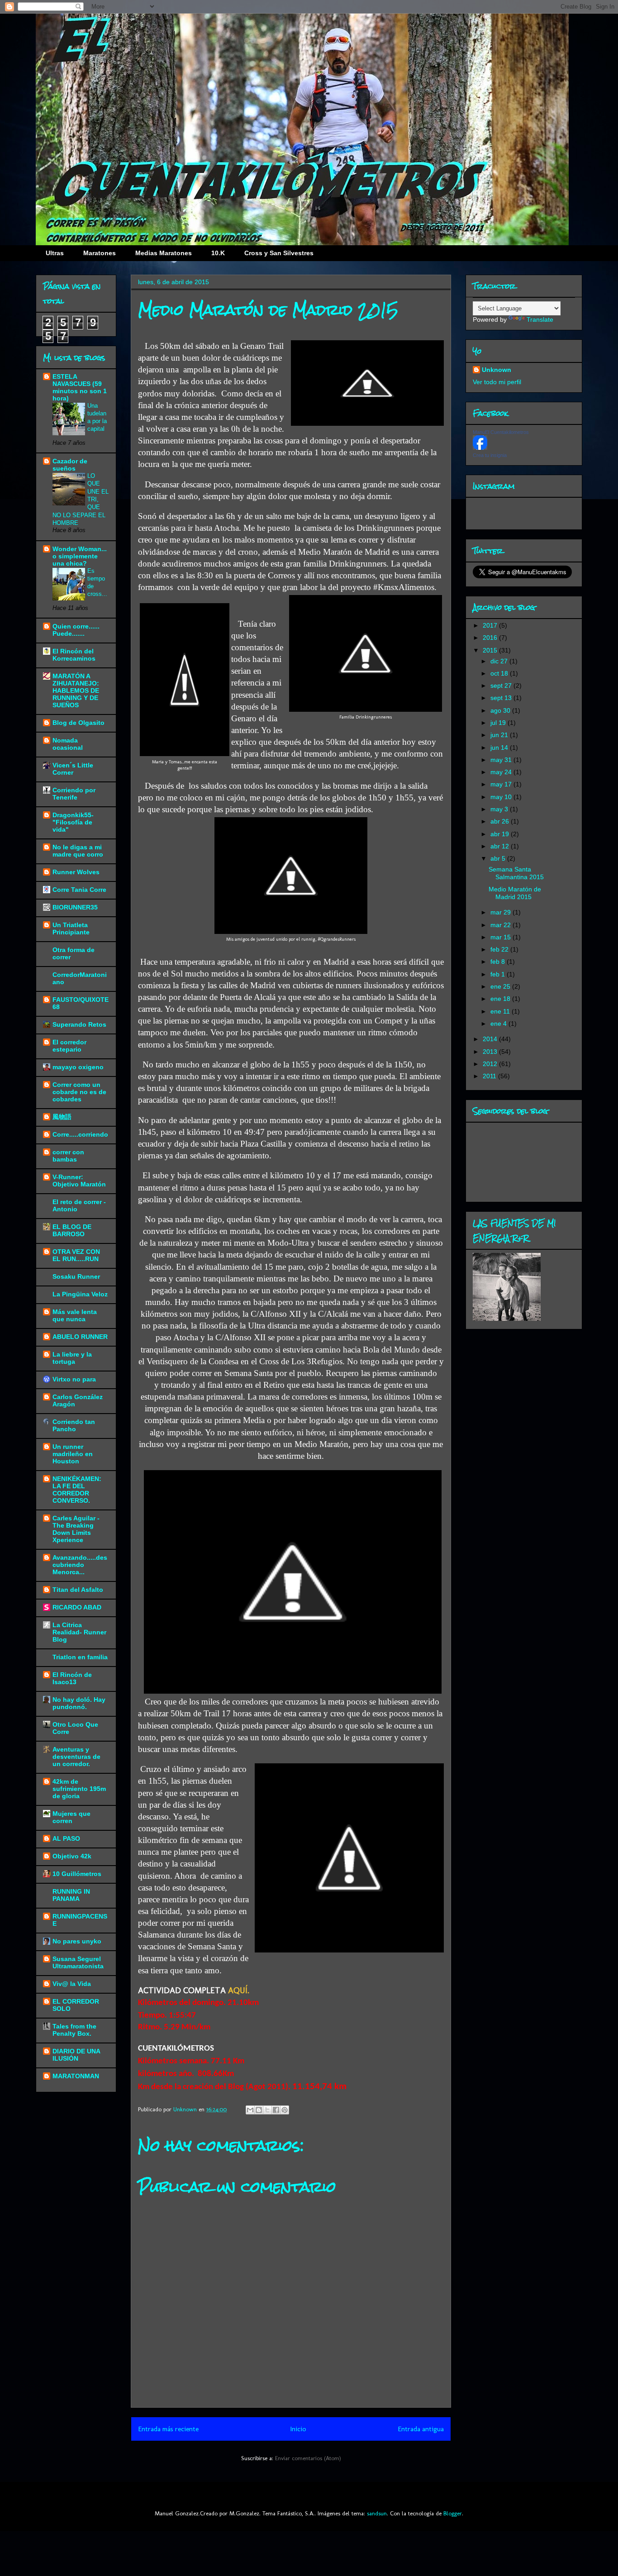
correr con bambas (68, 1156)
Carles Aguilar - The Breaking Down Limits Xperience (76, 1529)
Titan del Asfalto (78, 1590)
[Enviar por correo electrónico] (250, 2110)
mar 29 (502, 912)
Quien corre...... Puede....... (76, 630)
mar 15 (502, 937)
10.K (218, 253)
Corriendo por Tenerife (74, 794)
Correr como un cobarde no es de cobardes (79, 1092)
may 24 (502, 772)
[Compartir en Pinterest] (285, 2110)
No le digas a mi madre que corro (78, 851)
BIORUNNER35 (75, 907)
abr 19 (501, 834)
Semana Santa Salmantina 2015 (516, 873)
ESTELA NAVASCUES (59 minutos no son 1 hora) (80, 387)
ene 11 (501, 1011)
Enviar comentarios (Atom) (308, 2458)
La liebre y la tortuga (72, 1358)
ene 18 (501, 999)
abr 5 (499, 858)
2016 (491, 638)
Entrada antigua (421, 2429)
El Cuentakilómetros (267, 67)
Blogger (453, 2513)
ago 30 (501, 710)
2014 (491, 1039)
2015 (491, 650)
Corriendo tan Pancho (74, 1425)
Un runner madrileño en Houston (73, 1454)
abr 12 (501, 846)
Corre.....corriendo (80, 1134)
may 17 (502, 784)
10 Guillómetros (77, 1874)
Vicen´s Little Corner (73, 769)
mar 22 (502, 925)
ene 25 (501, 986)
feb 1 (499, 974)
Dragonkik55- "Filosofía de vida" (73, 822)
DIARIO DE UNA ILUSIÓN (76, 2055)
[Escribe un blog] (259, 2110)
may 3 (500, 809)
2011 (490, 1076)
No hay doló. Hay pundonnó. (79, 1703)
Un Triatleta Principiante (71, 929)
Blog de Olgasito (78, 723)
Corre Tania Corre (79, 890)
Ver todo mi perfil (497, 382)
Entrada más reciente (168, 2429)
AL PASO (66, 1838)
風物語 (62, 1117)
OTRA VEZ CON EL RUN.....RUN (76, 1255)
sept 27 (502, 686)
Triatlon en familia (80, 1657)
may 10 (502, 797)
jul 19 (499, 723)
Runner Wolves (76, 872)
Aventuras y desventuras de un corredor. (76, 1757)
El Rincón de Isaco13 (72, 1678)
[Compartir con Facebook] (276, 2110)
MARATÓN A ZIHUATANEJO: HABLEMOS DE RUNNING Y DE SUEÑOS (76, 690)
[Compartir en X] (267, 2110)
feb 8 (499, 962)
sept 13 (502, 698)
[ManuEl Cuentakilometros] (480, 448)
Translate (540, 319)
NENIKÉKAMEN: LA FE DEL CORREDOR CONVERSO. (77, 1490)
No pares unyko (77, 1941)
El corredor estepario (69, 1046)
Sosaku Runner (76, 1276)
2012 (491, 1064)
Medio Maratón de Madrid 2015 (515, 893)
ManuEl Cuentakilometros (501, 432)
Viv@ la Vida (72, 1984)
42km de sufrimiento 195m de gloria (79, 1789)
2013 (491, 1052)
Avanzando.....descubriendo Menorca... (80, 1565)
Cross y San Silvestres (279, 253)
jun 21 (500, 735)
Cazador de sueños (70, 465)
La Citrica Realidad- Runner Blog (79, 1632)
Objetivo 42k (72, 1856)
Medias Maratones (164, 253)
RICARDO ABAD (77, 1607)
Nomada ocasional (68, 744)
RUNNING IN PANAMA (71, 1895)
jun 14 (500, 748)
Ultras (55, 253)
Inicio (298, 2429)
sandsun (377, 2513)
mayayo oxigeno (78, 1067)
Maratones (100, 253)
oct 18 (500, 673)
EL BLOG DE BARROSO (72, 1230)
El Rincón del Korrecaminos (74, 655)
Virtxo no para (74, 1379)
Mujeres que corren (71, 1817)
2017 (491, 625)
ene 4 (499, 1024)
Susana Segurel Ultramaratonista (78, 1962)
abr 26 (501, 821)
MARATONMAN (76, 2076)
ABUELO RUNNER (80, 1337)
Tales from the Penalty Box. (74, 2030)
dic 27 (500, 661)
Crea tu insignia (490, 455)
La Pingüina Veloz (80, 1294)
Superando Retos (79, 1024)
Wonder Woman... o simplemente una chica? (80, 556)
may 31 (502, 760)
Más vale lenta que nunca (75, 1315)
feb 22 (500, 949)
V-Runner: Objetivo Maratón (79, 1181)
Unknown (497, 370)
